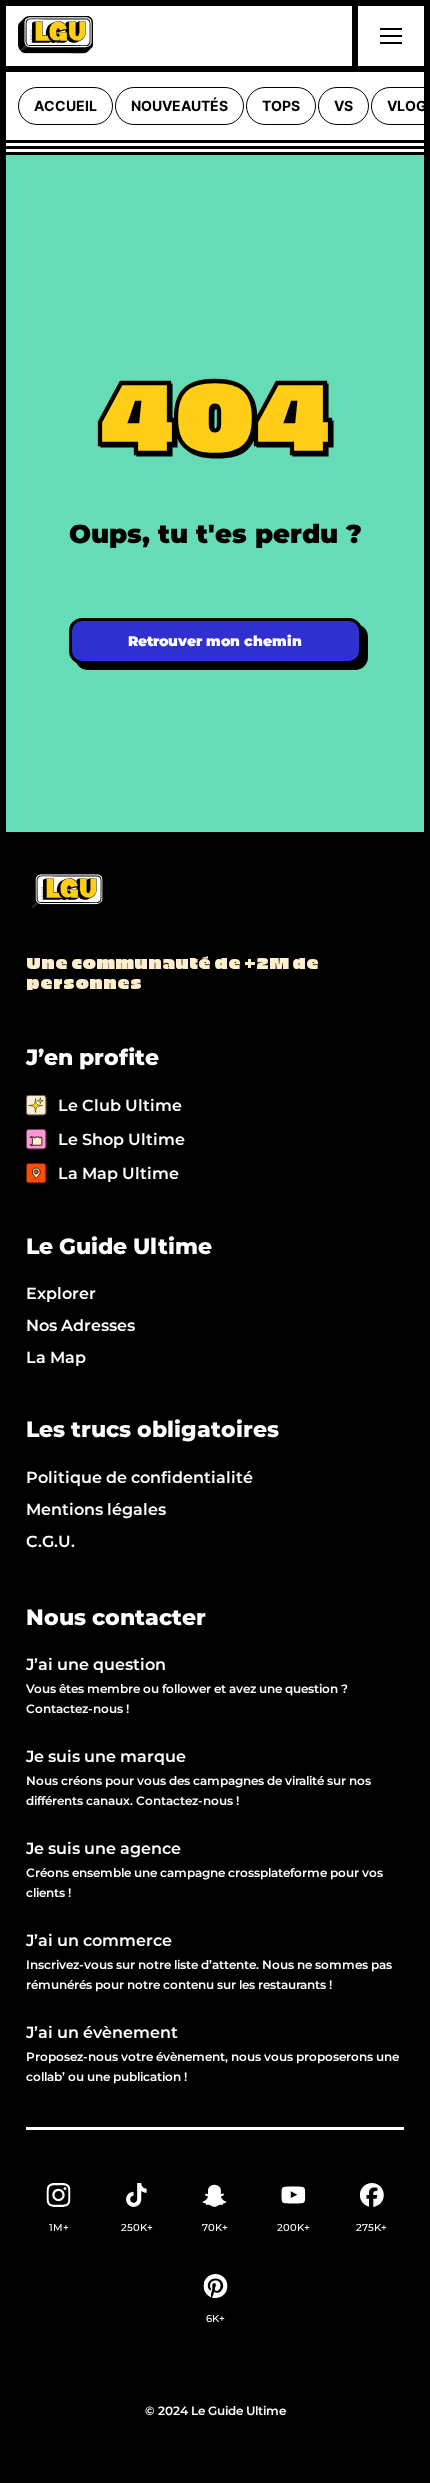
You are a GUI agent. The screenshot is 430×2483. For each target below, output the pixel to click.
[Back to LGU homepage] (66, 892)
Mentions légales (96, 1509)
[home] (55, 36)
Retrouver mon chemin (215, 641)
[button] (388, 36)
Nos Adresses (80, 1325)
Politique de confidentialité (139, 1477)
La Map (56, 1357)
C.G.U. (50, 1541)
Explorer (61, 1293)
